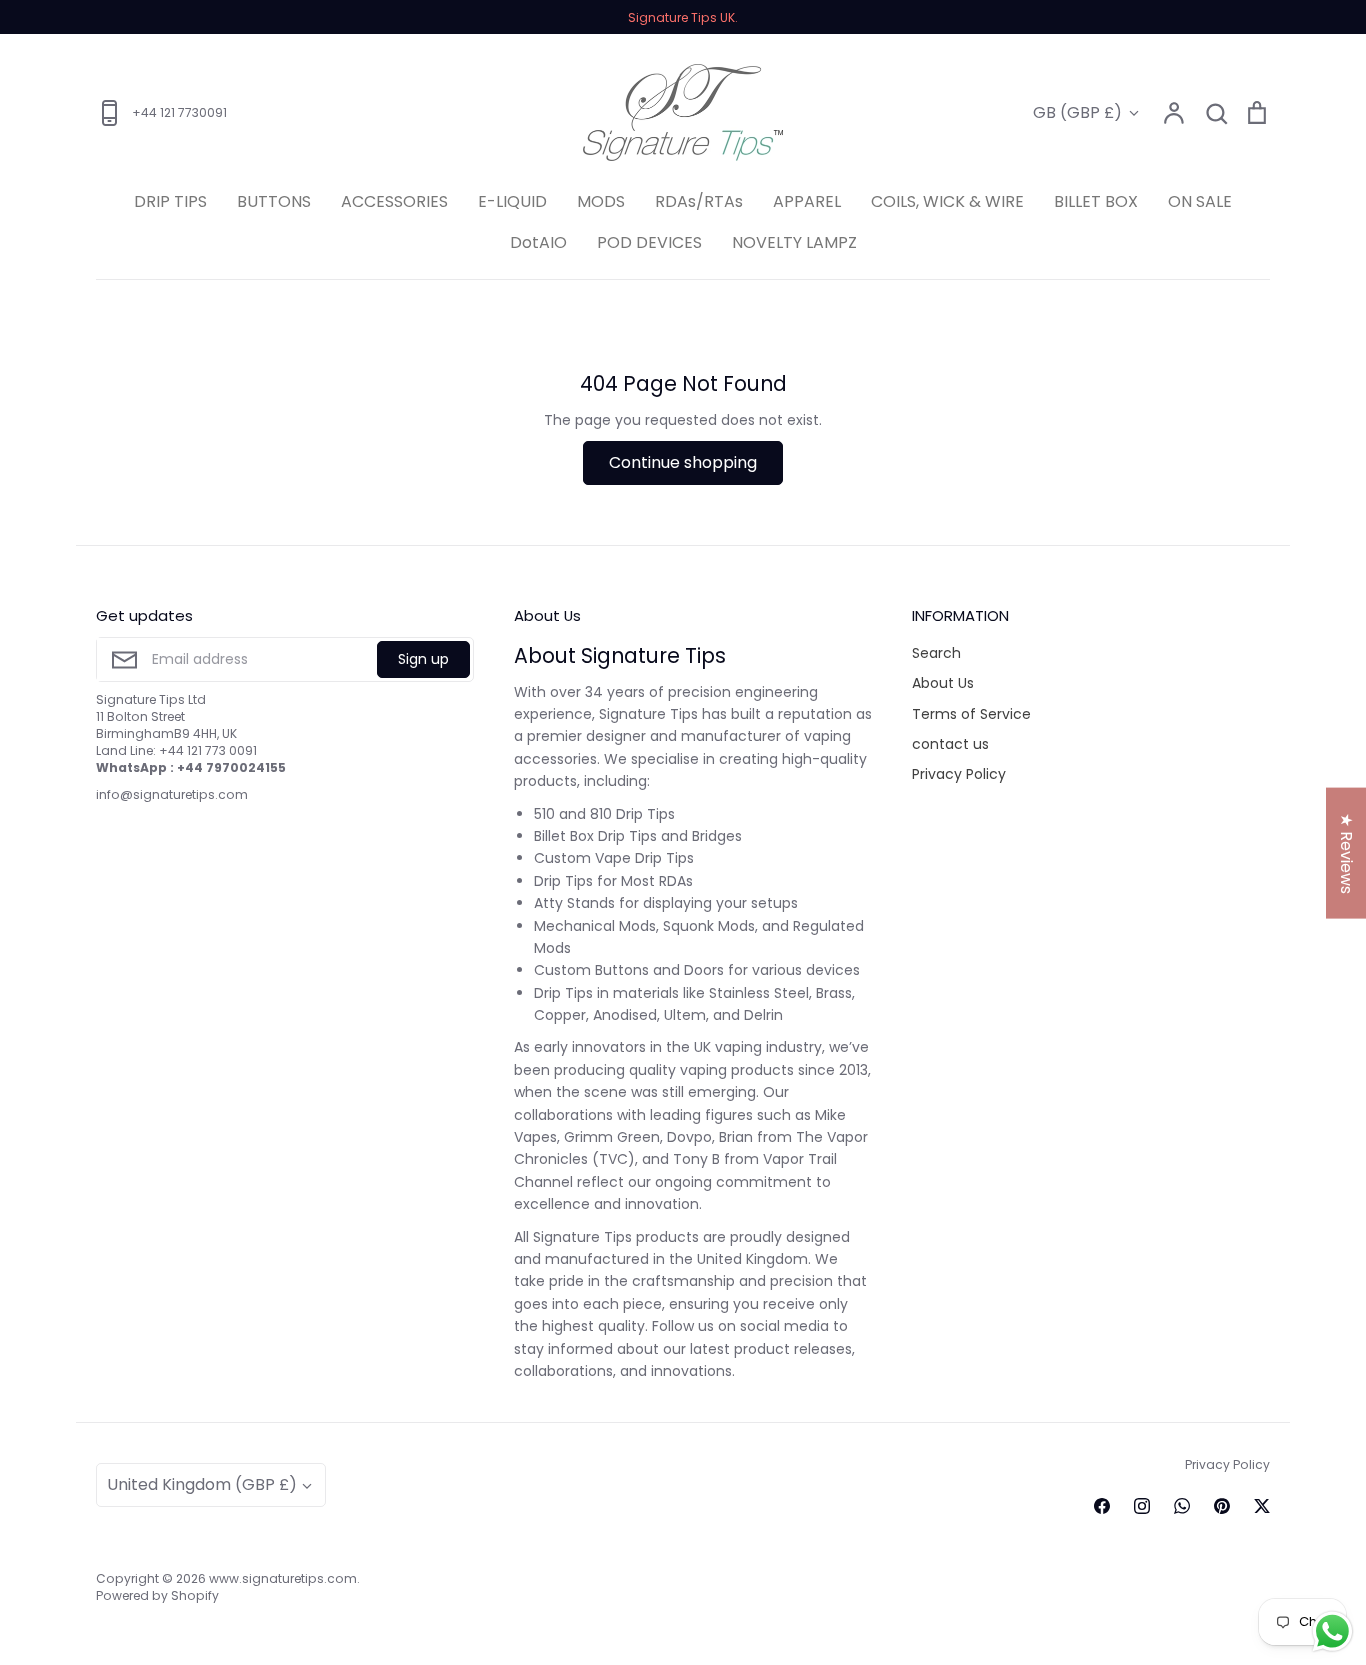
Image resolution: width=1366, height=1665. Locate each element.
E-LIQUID (512, 201)
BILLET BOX (1096, 201)
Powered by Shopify (157, 1595)
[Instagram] (1142, 1506)
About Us (943, 683)
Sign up (423, 659)
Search (936, 653)
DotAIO (538, 242)
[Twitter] (1262, 1506)
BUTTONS (274, 201)
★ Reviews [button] (1346, 852)
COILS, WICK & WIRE (947, 201)
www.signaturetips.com (283, 1578)
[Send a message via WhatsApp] (1332, 1631)
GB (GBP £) (1077, 112)
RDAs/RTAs (699, 201)
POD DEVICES (649, 242)
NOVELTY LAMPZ (794, 242)
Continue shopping (683, 462)
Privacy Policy (959, 774)
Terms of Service (971, 714)
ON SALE (1200, 201)
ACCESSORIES (394, 201)
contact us (950, 744)
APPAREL (807, 201)
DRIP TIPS (170, 201)
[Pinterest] (1222, 1506)
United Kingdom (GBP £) (202, 1484)
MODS (601, 201)
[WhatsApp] (1182, 1506)
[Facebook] (1102, 1506)
